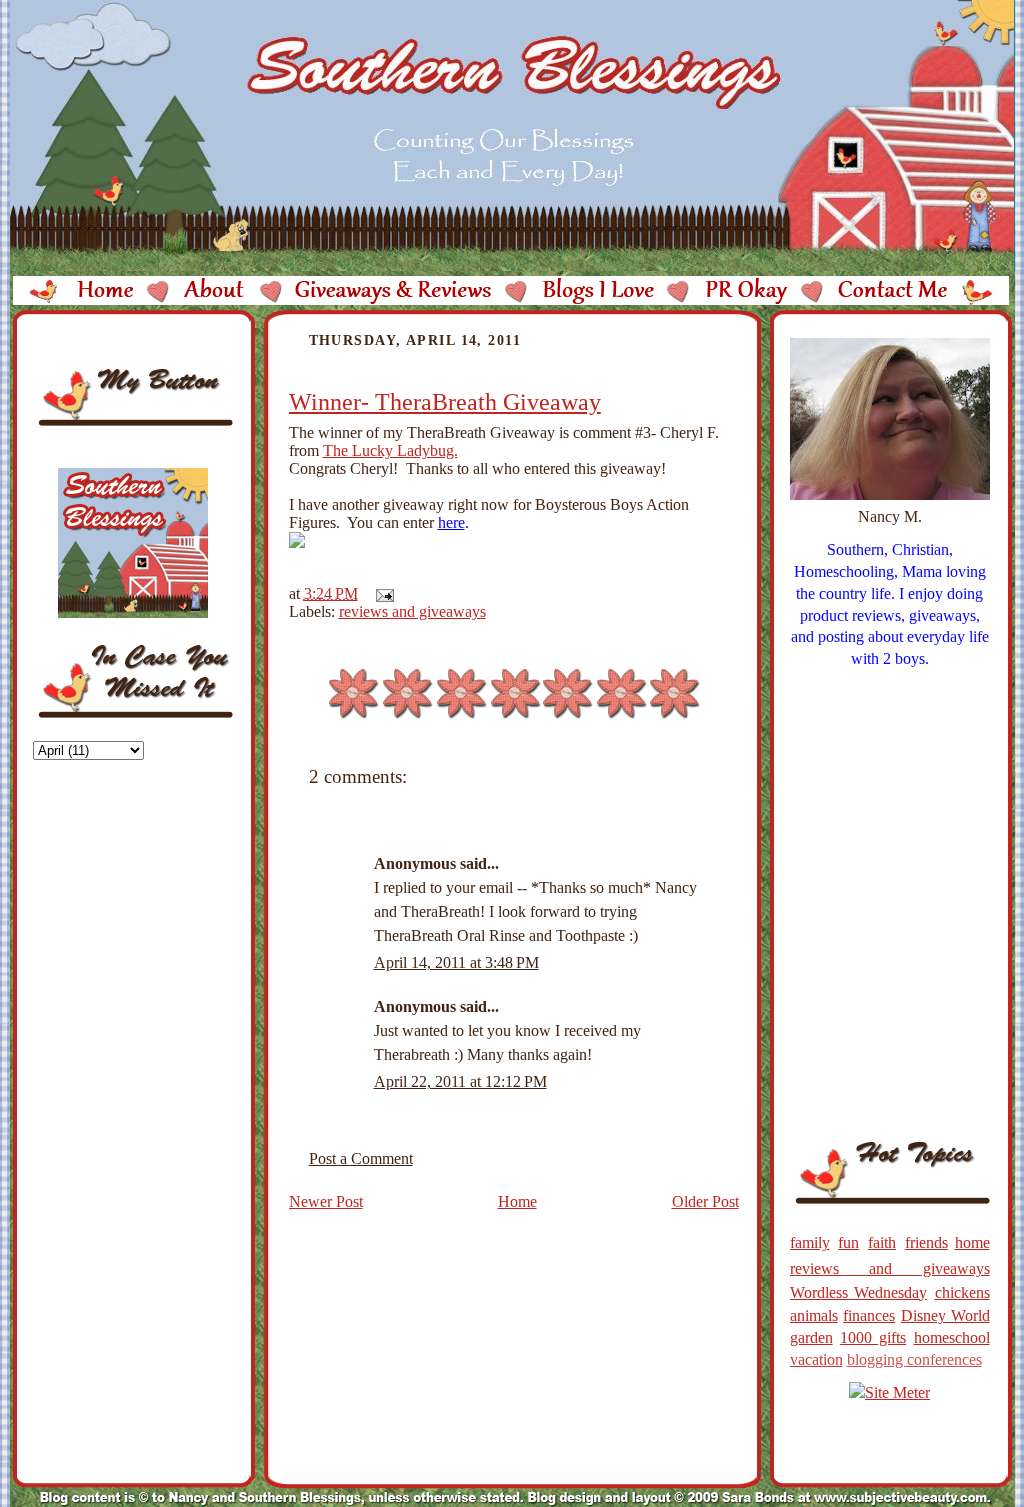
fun (848, 1242)
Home (517, 1201)
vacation (816, 1359)
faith (882, 1242)
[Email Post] (381, 593)
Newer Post (326, 1201)
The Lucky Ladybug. (390, 450)
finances (869, 1315)
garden (811, 1337)
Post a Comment (361, 1158)
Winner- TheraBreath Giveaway (445, 402)
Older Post (705, 1201)
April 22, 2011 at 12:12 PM (460, 1081)
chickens (962, 1292)
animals (814, 1315)
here (451, 522)
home (972, 1242)
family (810, 1242)
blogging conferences (914, 1359)
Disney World (945, 1315)
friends (926, 1242)
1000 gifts (873, 1337)
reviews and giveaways (412, 611)
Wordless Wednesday (859, 1292)
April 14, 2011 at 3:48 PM (456, 962)
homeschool (952, 1337)
